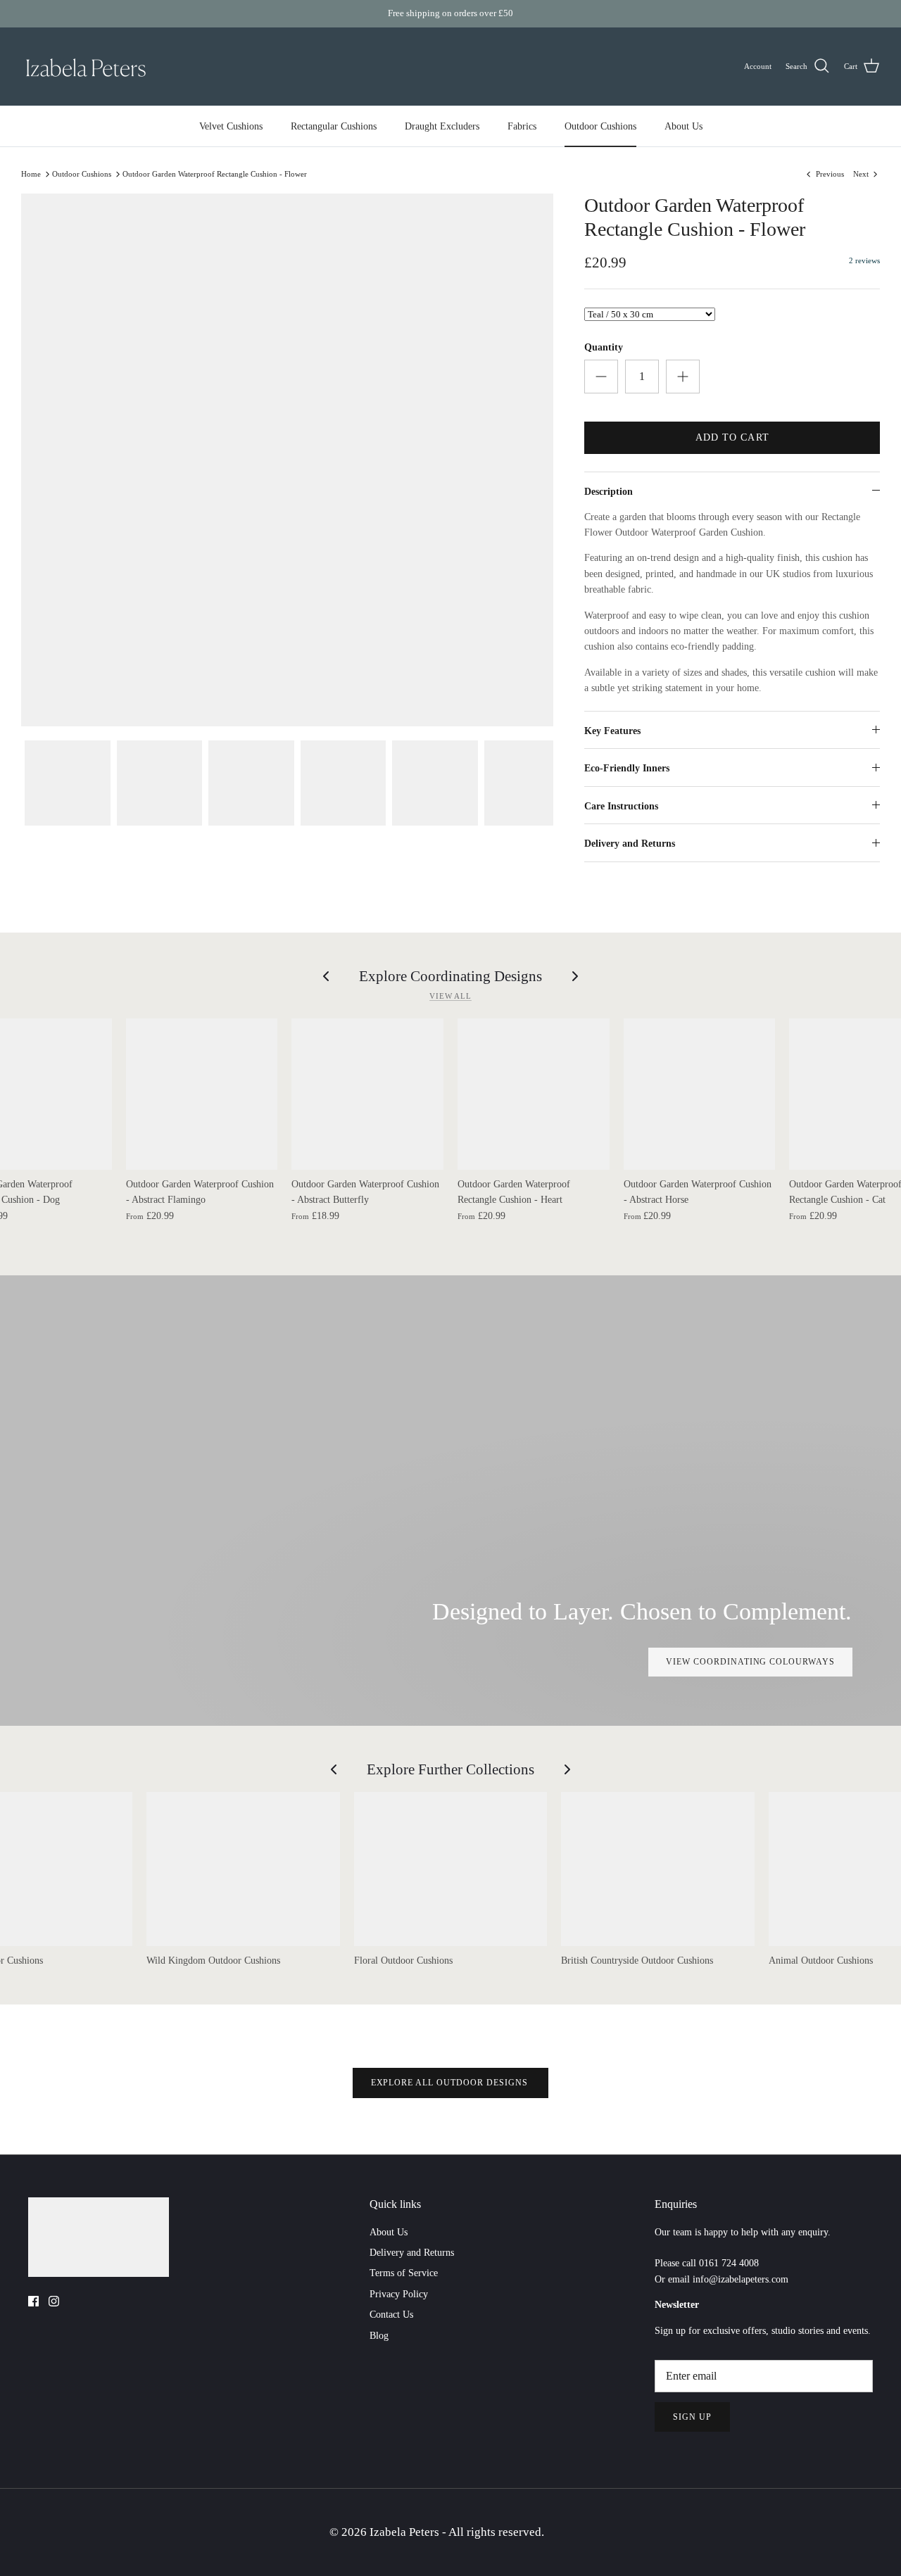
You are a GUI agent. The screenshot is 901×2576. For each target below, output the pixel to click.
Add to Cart (732, 437)
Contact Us (391, 2315)
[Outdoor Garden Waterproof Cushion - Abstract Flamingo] (202, 1094)
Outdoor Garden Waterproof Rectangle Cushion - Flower (215, 174)
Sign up (692, 2417)
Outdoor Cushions (600, 126)
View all (450, 996)
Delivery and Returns (630, 844)
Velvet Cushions (231, 126)
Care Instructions (621, 806)
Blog (379, 2336)
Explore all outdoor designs (451, 2083)
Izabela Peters (406, 2532)
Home (31, 174)
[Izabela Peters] (86, 67)
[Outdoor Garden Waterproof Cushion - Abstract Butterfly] (367, 1094)
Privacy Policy (399, 2294)
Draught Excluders (442, 126)
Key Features (612, 731)
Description (609, 492)
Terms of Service (404, 2273)
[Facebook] (33, 2301)
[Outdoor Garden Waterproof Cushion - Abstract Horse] (700, 1094)
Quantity (604, 347)
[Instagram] (54, 2301)
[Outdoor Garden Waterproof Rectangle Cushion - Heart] (534, 1094)
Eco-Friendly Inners (627, 768)
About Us (683, 126)
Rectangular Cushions (334, 126)
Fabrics (522, 126)
